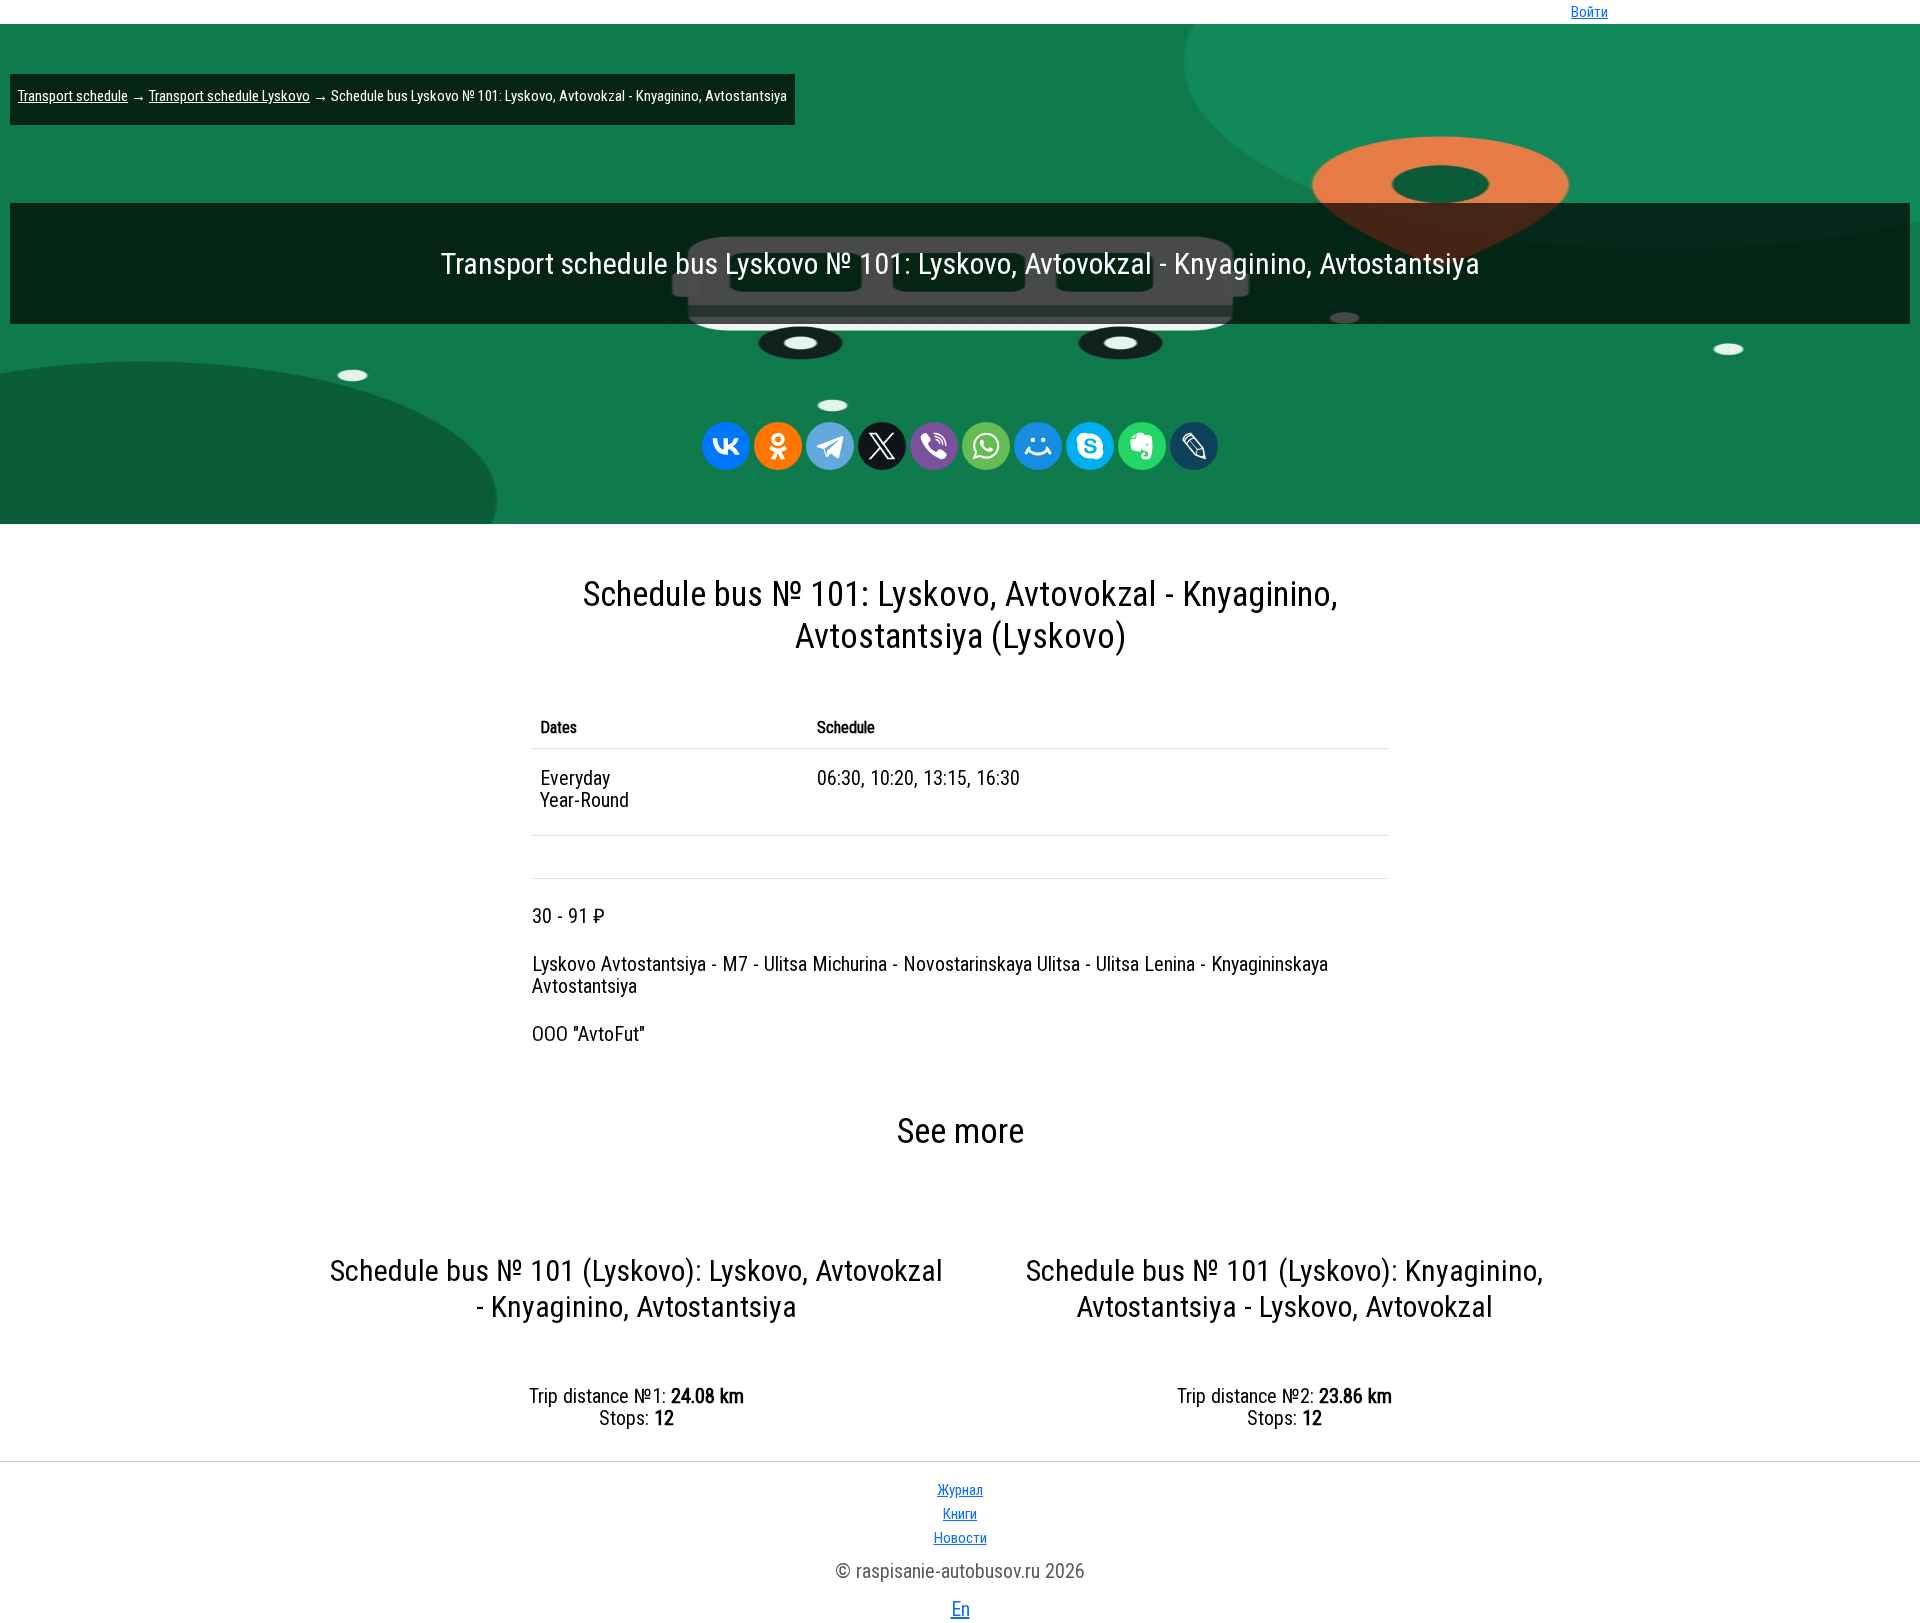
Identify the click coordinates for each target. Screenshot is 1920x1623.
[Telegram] (830, 441)
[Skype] (1090, 441)
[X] (882, 441)
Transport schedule (73, 96)
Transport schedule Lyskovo (229, 96)
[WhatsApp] (986, 441)
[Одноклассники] (778, 441)
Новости (960, 1538)
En (960, 1609)
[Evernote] (1142, 441)
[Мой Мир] (1038, 441)
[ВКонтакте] (726, 441)
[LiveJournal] (1194, 441)
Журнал (960, 1490)
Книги (960, 1514)
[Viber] (934, 441)
